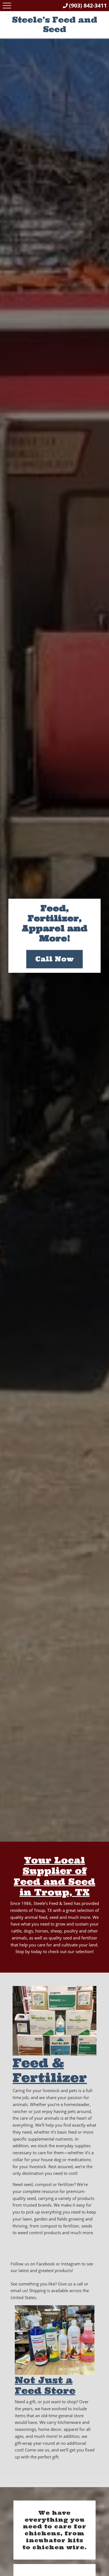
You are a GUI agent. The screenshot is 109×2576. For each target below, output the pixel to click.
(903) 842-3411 (88, 5)
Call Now (55, 959)
